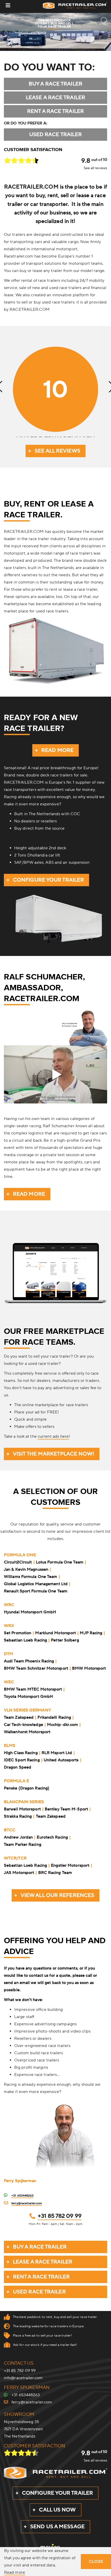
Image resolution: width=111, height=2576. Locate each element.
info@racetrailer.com (23, 2378)
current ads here (53, 1436)
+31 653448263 (22, 2196)
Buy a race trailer (55, 84)
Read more (57, 750)
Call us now (57, 2510)
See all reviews (95, 168)
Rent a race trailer (55, 111)
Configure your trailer (48, 880)
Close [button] (96, 2562)
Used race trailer (56, 135)
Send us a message (57, 2527)
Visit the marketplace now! (54, 1454)
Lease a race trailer (55, 98)
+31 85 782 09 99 (60, 2216)
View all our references (57, 1895)
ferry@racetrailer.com (27, 2203)
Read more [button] (15, 2573)
